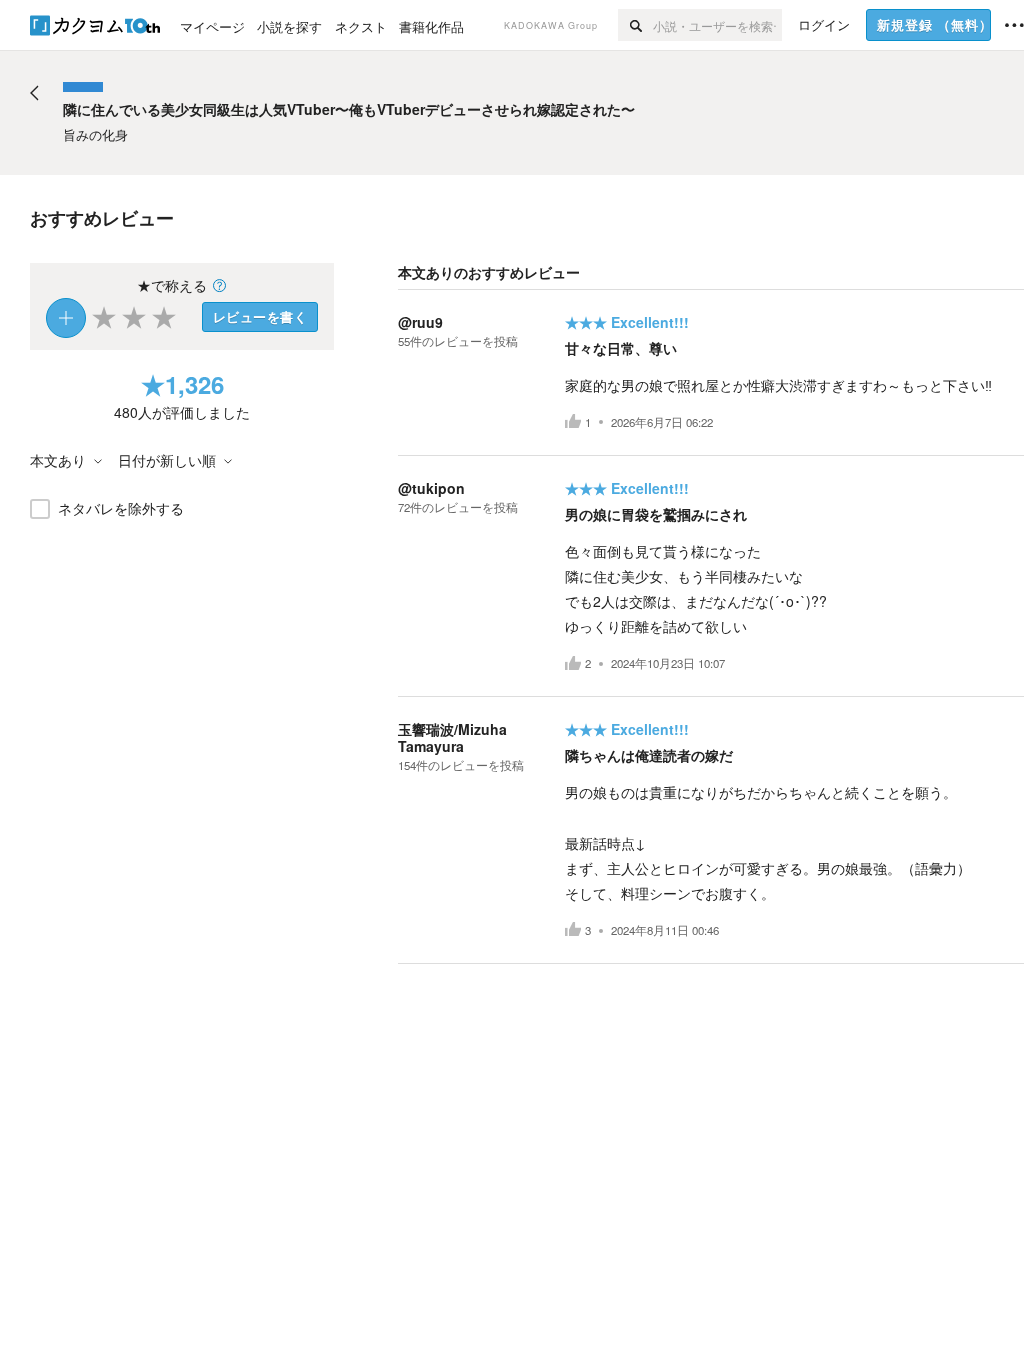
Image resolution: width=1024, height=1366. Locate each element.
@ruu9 (420, 322)
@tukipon (431, 488)
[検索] (635, 25)
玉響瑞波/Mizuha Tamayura (452, 737)
